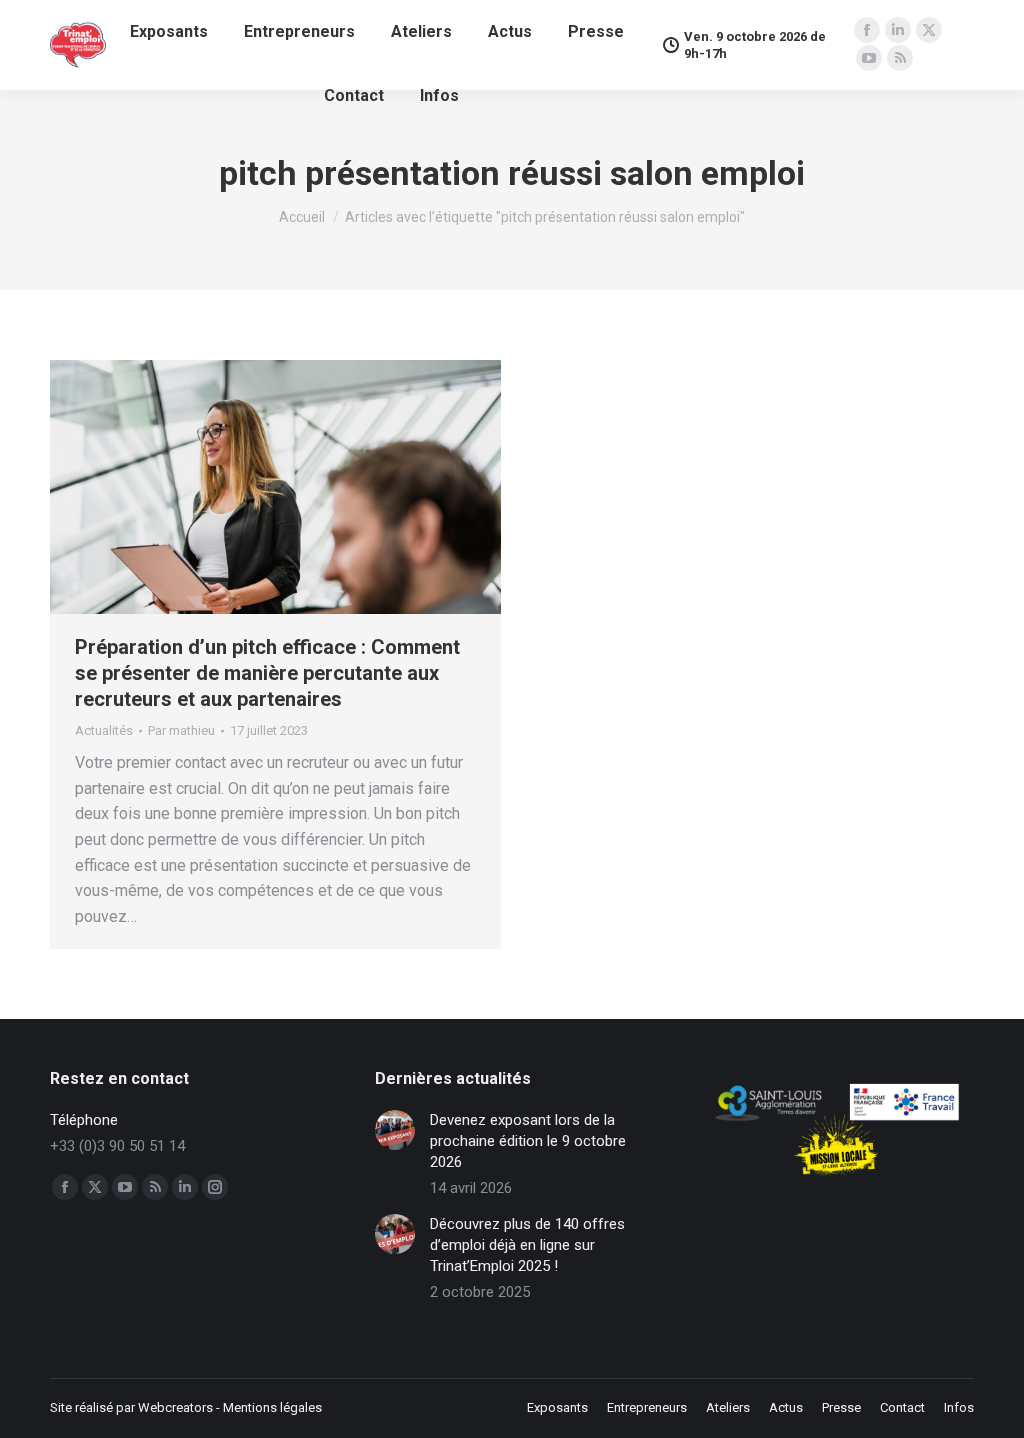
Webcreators (175, 1407)
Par (181, 730)
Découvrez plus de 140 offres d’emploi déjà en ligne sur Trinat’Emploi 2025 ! (527, 1245)
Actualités (104, 730)
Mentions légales (272, 1407)
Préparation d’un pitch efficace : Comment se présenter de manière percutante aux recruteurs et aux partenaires (267, 673)
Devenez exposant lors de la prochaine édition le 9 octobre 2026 (528, 1141)
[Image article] (395, 1130)
